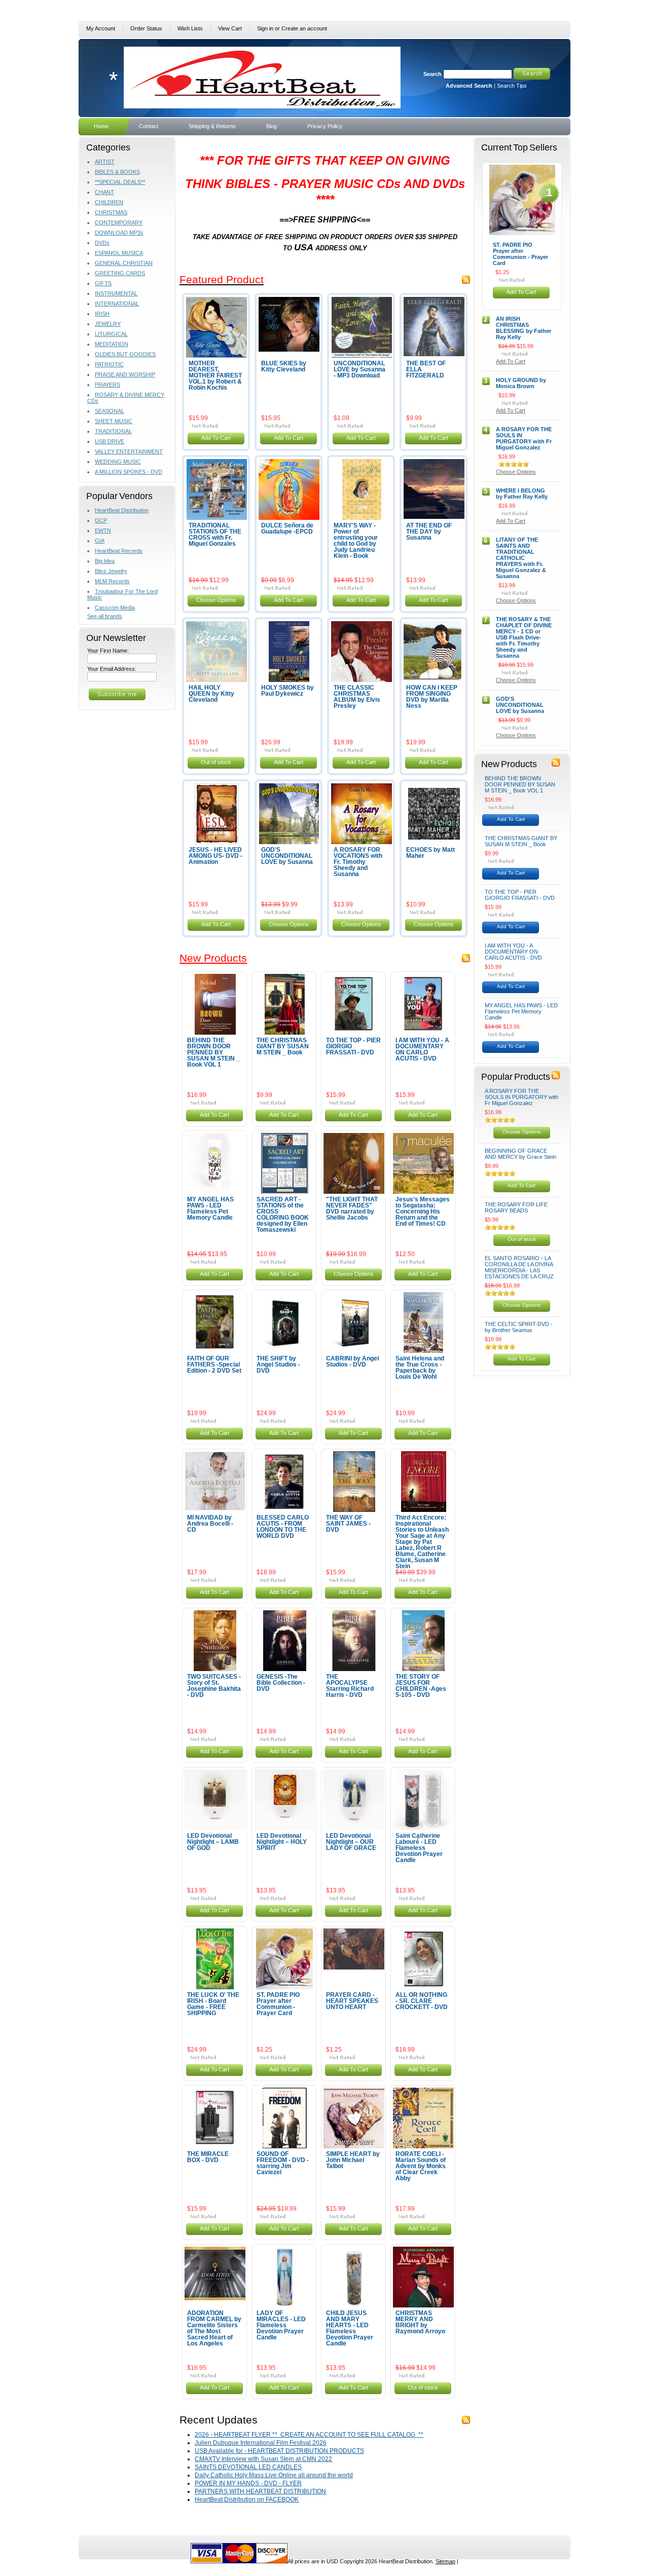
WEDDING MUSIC (118, 462)
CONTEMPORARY (119, 222)
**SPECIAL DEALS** (120, 182)
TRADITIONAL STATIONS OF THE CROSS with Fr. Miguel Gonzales (215, 535)
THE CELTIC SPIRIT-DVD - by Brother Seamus (519, 1327)
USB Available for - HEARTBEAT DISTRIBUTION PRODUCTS (279, 2451)
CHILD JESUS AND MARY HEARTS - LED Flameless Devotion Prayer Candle (350, 2328)
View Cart (230, 28)
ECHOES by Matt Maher (430, 853)
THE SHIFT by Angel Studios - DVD (278, 1365)
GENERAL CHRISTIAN (124, 263)
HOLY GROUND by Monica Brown (521, 383)
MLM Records (112, 581)
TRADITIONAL (113, 431)
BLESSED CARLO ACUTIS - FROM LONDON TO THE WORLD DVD (283, 1527)
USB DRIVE (110, 441)
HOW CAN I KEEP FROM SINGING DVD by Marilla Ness (432, 697)
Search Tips (512, 86)
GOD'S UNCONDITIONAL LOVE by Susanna (287, 856)
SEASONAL (110, 411)
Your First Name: (108, 651)
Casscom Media (115, 608)
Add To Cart (216, 438)
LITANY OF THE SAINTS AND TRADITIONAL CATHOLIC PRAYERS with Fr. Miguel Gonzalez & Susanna (521, 558)
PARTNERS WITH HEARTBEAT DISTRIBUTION (260, 2491)
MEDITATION (112, 344)
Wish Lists (190, 28)
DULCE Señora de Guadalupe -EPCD (287, 528)
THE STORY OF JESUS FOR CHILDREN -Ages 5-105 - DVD (421, 1686)
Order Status (146, 28)
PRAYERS (107, 385)
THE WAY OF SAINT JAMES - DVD (348, 1524)
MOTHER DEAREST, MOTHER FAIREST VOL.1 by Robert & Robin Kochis (215, 375)
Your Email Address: (112, 669)
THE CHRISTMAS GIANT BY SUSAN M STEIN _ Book (283, 1046)
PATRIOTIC (109, 364)
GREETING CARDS (120, 273)
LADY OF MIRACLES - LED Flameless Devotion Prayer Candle (281, 2325)
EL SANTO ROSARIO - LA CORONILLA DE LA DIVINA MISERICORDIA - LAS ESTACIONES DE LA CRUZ (519, 1267)
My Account (101, 28)
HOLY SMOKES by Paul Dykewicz (287, 691)
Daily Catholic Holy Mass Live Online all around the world (274, 2475)
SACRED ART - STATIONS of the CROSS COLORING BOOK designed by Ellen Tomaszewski (283, 1215)
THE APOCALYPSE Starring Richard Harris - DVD (350, 1686)
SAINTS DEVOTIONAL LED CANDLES (248, 2467)
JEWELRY (108, 324)
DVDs (102, 243)
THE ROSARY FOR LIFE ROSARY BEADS (516, 1207)
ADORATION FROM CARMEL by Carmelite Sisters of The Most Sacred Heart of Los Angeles (214, 2328)
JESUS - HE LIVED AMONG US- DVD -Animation (215, 856)
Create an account (304, 28)
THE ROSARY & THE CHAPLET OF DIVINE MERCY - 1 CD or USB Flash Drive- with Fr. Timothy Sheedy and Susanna (524, 637)
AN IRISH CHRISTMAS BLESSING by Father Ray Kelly (524, 328)
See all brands (105, 616)
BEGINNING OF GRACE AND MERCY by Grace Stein (520, 1154)
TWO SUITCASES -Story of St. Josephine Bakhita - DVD (214, 1686)
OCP (101, 520)
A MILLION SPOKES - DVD (129, 472)
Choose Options (216, 600)
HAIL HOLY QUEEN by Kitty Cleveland (211, 694)
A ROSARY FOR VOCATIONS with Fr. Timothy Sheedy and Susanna (358, 862)
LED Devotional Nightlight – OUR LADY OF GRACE (351, 1842)
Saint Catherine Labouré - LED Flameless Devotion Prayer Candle (419, 1848)
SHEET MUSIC (114, 421)
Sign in (265, 28)
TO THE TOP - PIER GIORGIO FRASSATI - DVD (520, 895)
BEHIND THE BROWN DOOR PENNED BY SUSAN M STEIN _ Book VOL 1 (213, 1052)
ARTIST (105, 162)
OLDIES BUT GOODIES (125, 354)
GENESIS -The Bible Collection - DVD (281, 1683)
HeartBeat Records (119, 551)
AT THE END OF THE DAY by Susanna (429, 532)
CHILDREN (109, 202)
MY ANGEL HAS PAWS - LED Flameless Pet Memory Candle (210, 1208)
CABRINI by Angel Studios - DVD (352, 1361)
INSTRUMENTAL (116, 293)
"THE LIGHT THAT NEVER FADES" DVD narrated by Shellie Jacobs (352, 1208)
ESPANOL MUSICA (119, 253)
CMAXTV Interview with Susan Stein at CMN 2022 (263, 2459)
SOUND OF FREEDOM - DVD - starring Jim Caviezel (283, 2163)
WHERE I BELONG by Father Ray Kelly (522, 494)
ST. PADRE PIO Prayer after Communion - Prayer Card (278, 2004)
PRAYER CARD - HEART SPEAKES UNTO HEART (352, 2001)
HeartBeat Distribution (122, 510)
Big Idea (105, 561)
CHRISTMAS (111, 212)
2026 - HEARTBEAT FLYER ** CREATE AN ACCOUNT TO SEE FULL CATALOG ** (309, 2435)
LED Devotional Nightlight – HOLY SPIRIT (282, 1842)
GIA (100, 541)
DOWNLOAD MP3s (119, 233)
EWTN (103, 531)
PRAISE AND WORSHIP (125, 374)
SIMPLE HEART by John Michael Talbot (353, 2160)
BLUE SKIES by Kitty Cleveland (284, 366)
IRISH (102, 314)
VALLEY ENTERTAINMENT (129, 451)
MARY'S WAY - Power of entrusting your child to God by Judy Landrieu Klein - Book (356, 541)
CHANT (104, 192)
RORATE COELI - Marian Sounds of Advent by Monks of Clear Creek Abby (421, 2166)
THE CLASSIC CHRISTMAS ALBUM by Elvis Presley (357, 697)
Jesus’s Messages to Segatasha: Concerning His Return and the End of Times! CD (423, 1211)
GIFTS (103, 283)
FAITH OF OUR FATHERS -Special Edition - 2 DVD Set (214, 1365)
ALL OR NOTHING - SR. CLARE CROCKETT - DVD (422, 2001)
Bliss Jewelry (111, 571)
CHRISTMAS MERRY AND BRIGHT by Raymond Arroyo (420, 2322)
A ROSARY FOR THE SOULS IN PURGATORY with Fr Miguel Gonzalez (524, 438)
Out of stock (216, 762)
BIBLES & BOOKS (117, 172)
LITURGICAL (111, 334)
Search (432, 74)
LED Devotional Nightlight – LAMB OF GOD (213, 1842)
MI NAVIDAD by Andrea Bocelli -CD (210, 1524)
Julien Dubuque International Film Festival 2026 (261, 2443)
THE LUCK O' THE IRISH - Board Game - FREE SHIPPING (213, 2004)
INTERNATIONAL (117, 304)
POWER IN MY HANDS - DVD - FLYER (248, 2483)
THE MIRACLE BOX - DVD (208, 2157)
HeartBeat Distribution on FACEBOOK (247, 2499)
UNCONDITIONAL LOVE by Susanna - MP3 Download (359, 369)
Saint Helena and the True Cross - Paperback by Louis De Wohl (420, 1368)
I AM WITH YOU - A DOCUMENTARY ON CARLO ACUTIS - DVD (422, 1049)
